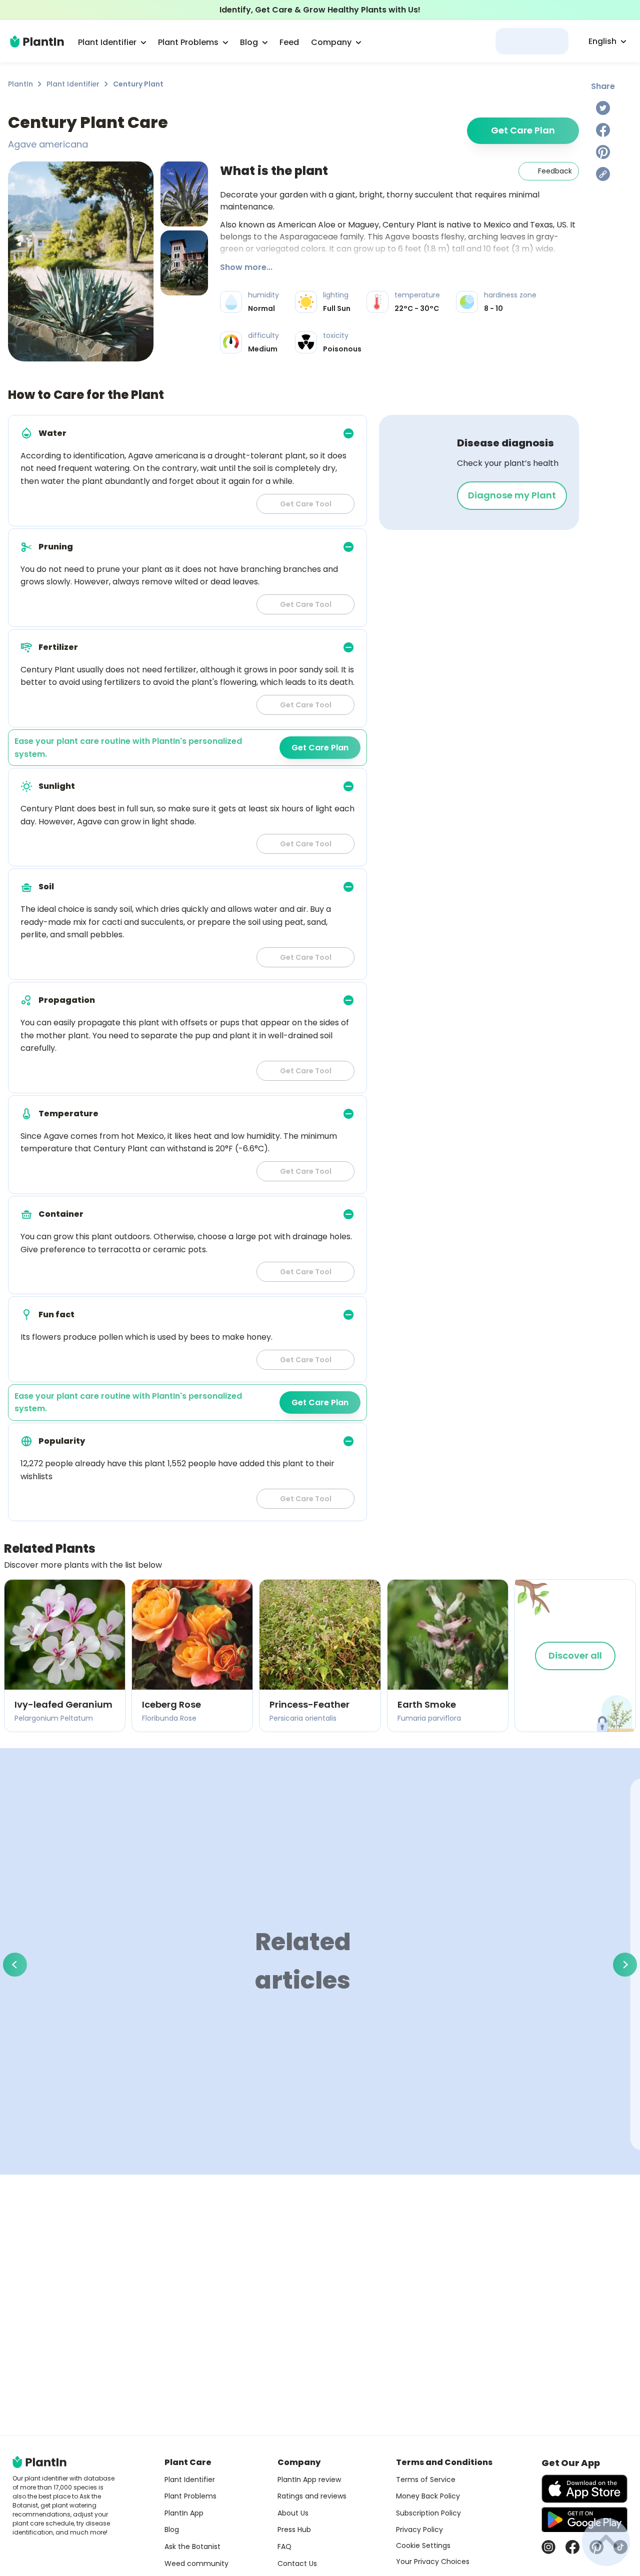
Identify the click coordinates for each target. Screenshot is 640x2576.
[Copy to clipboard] (603, 174)
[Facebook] (603, 130)
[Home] (37, 41)
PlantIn (20, 84)
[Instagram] (548, 2547)
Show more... (246, 267)
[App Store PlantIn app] (584, 2489)
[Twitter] (603, 108)
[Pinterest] (603, 152)
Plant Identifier (73, 84)
